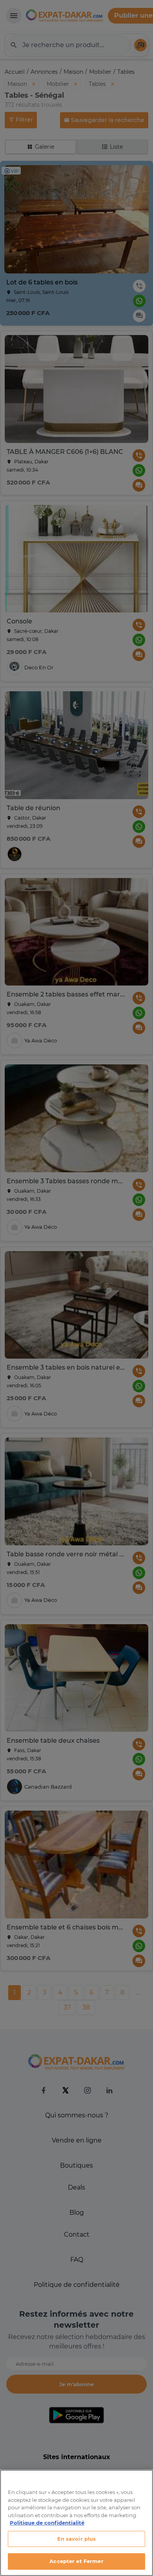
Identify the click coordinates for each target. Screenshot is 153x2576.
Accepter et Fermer (76, 2561)
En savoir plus (77, 2539)
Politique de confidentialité (47, 2523)
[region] (76, 2523)
